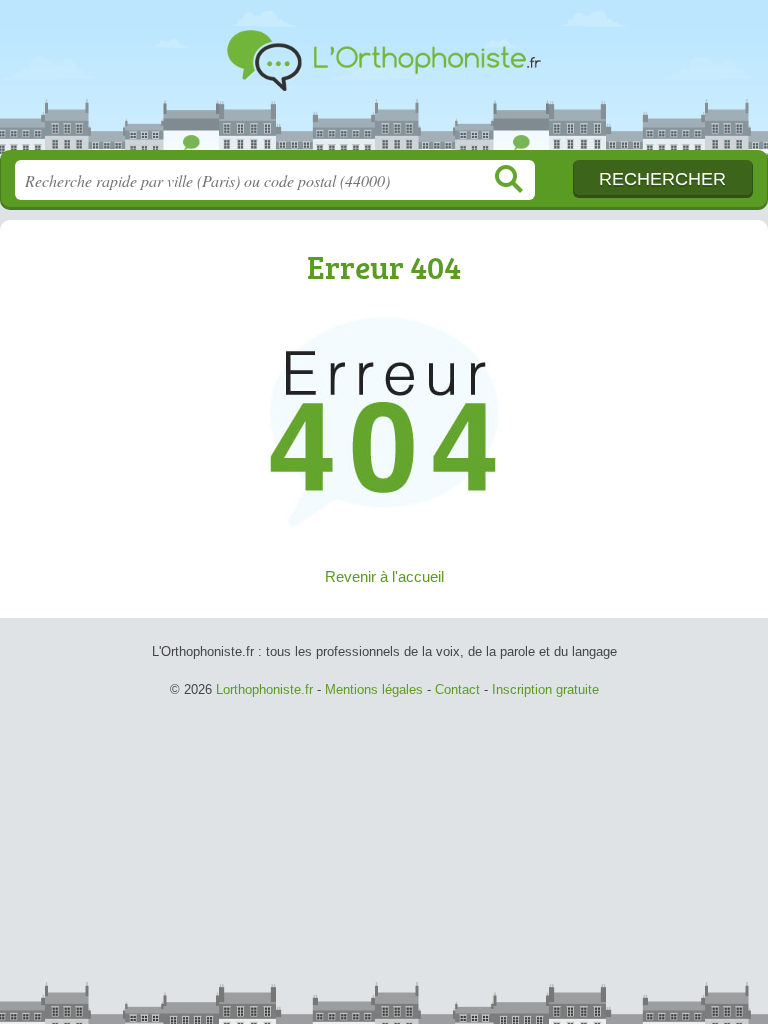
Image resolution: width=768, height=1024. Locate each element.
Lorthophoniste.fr (384, 82)
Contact (457, 689)
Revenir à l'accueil (384, 576)
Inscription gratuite (545, 689)
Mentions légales (374, 689)
